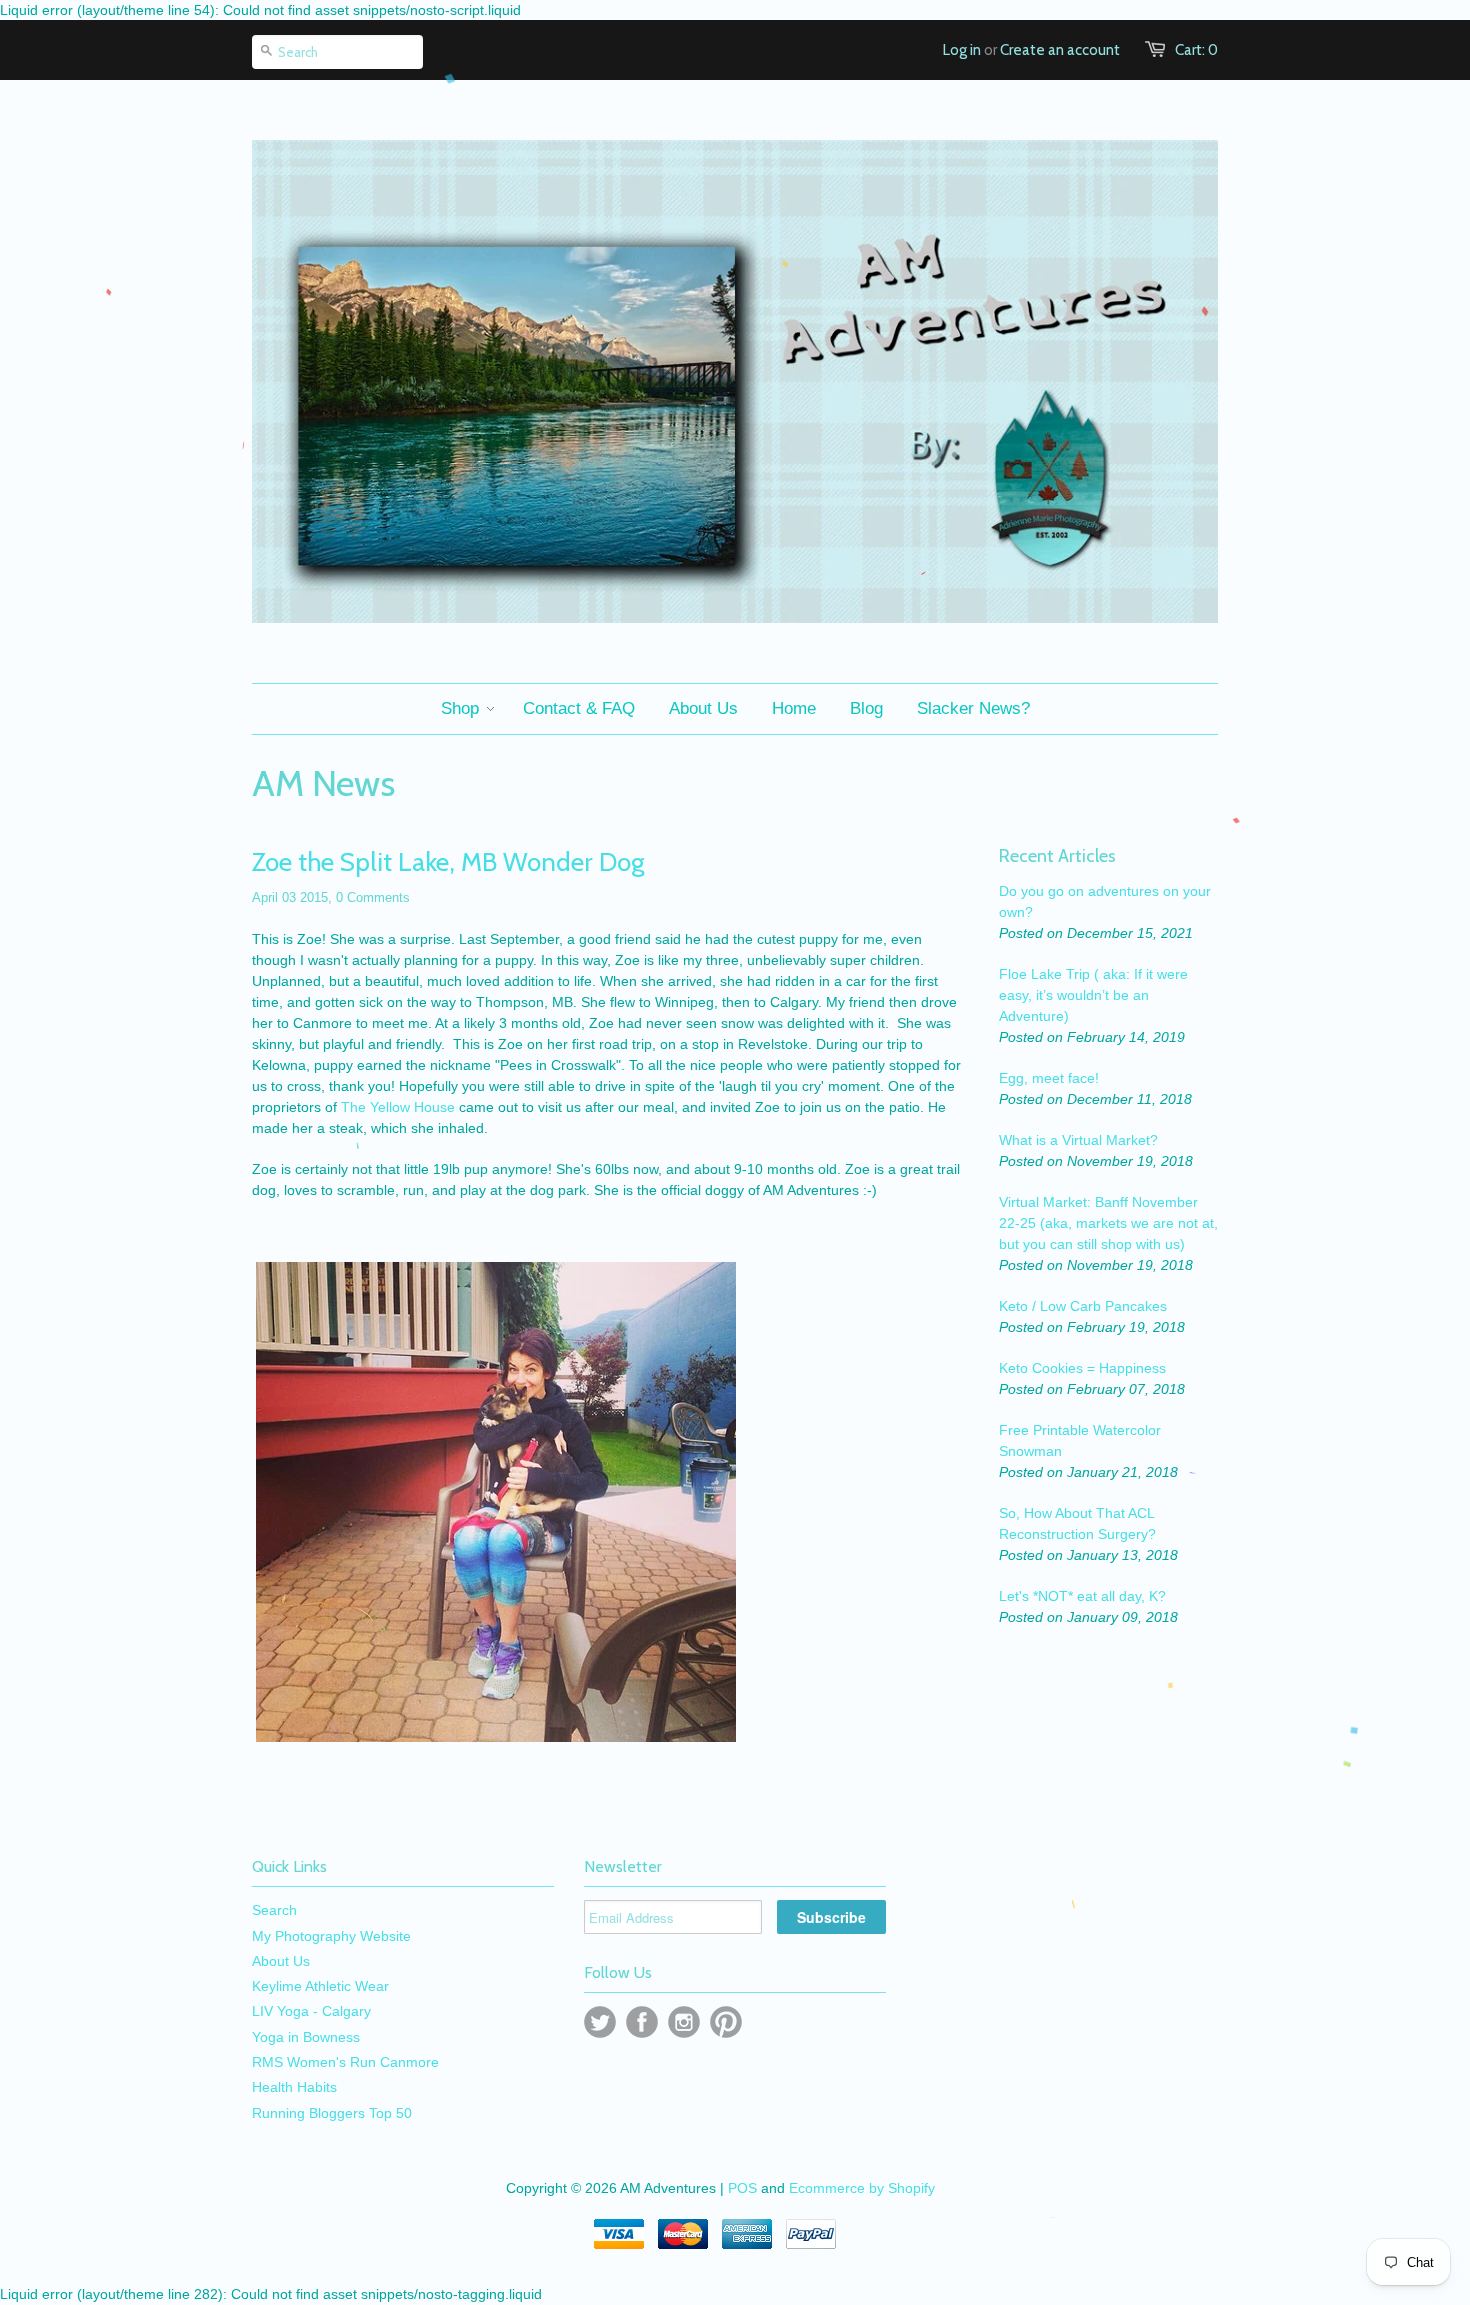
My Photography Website (331, 1936)
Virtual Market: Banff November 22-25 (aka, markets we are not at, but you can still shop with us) (1108, 1223)
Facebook (642, 2022)
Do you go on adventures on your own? (1105, 901)
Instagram (684, 2022)
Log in (962, 50)
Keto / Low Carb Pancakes (1083, 1306)
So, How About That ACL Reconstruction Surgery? (1077, 1523)
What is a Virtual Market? (1078, 1140)
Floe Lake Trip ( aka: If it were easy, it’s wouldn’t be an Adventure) (1093, 995)
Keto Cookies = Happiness (1082, 1368)
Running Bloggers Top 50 (332, 2113)
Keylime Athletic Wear (320, 1986)
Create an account (1060, 50)
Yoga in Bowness (306, 2037)
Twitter (600, 2022)
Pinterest (726, 2022)
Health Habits (294, 2087)
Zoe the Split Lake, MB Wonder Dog (448, 862)
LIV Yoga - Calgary (311, 2011)
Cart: (1196, 50)
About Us (281, 1961)
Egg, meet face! (1049, 1078)
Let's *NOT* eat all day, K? (1082, 1596)
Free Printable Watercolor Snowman (1080, 1440)
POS (742, 2188)
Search (274, 1910)
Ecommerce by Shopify (862, 2188)
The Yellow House (398, 1107)
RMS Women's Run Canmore (345, 2062)
